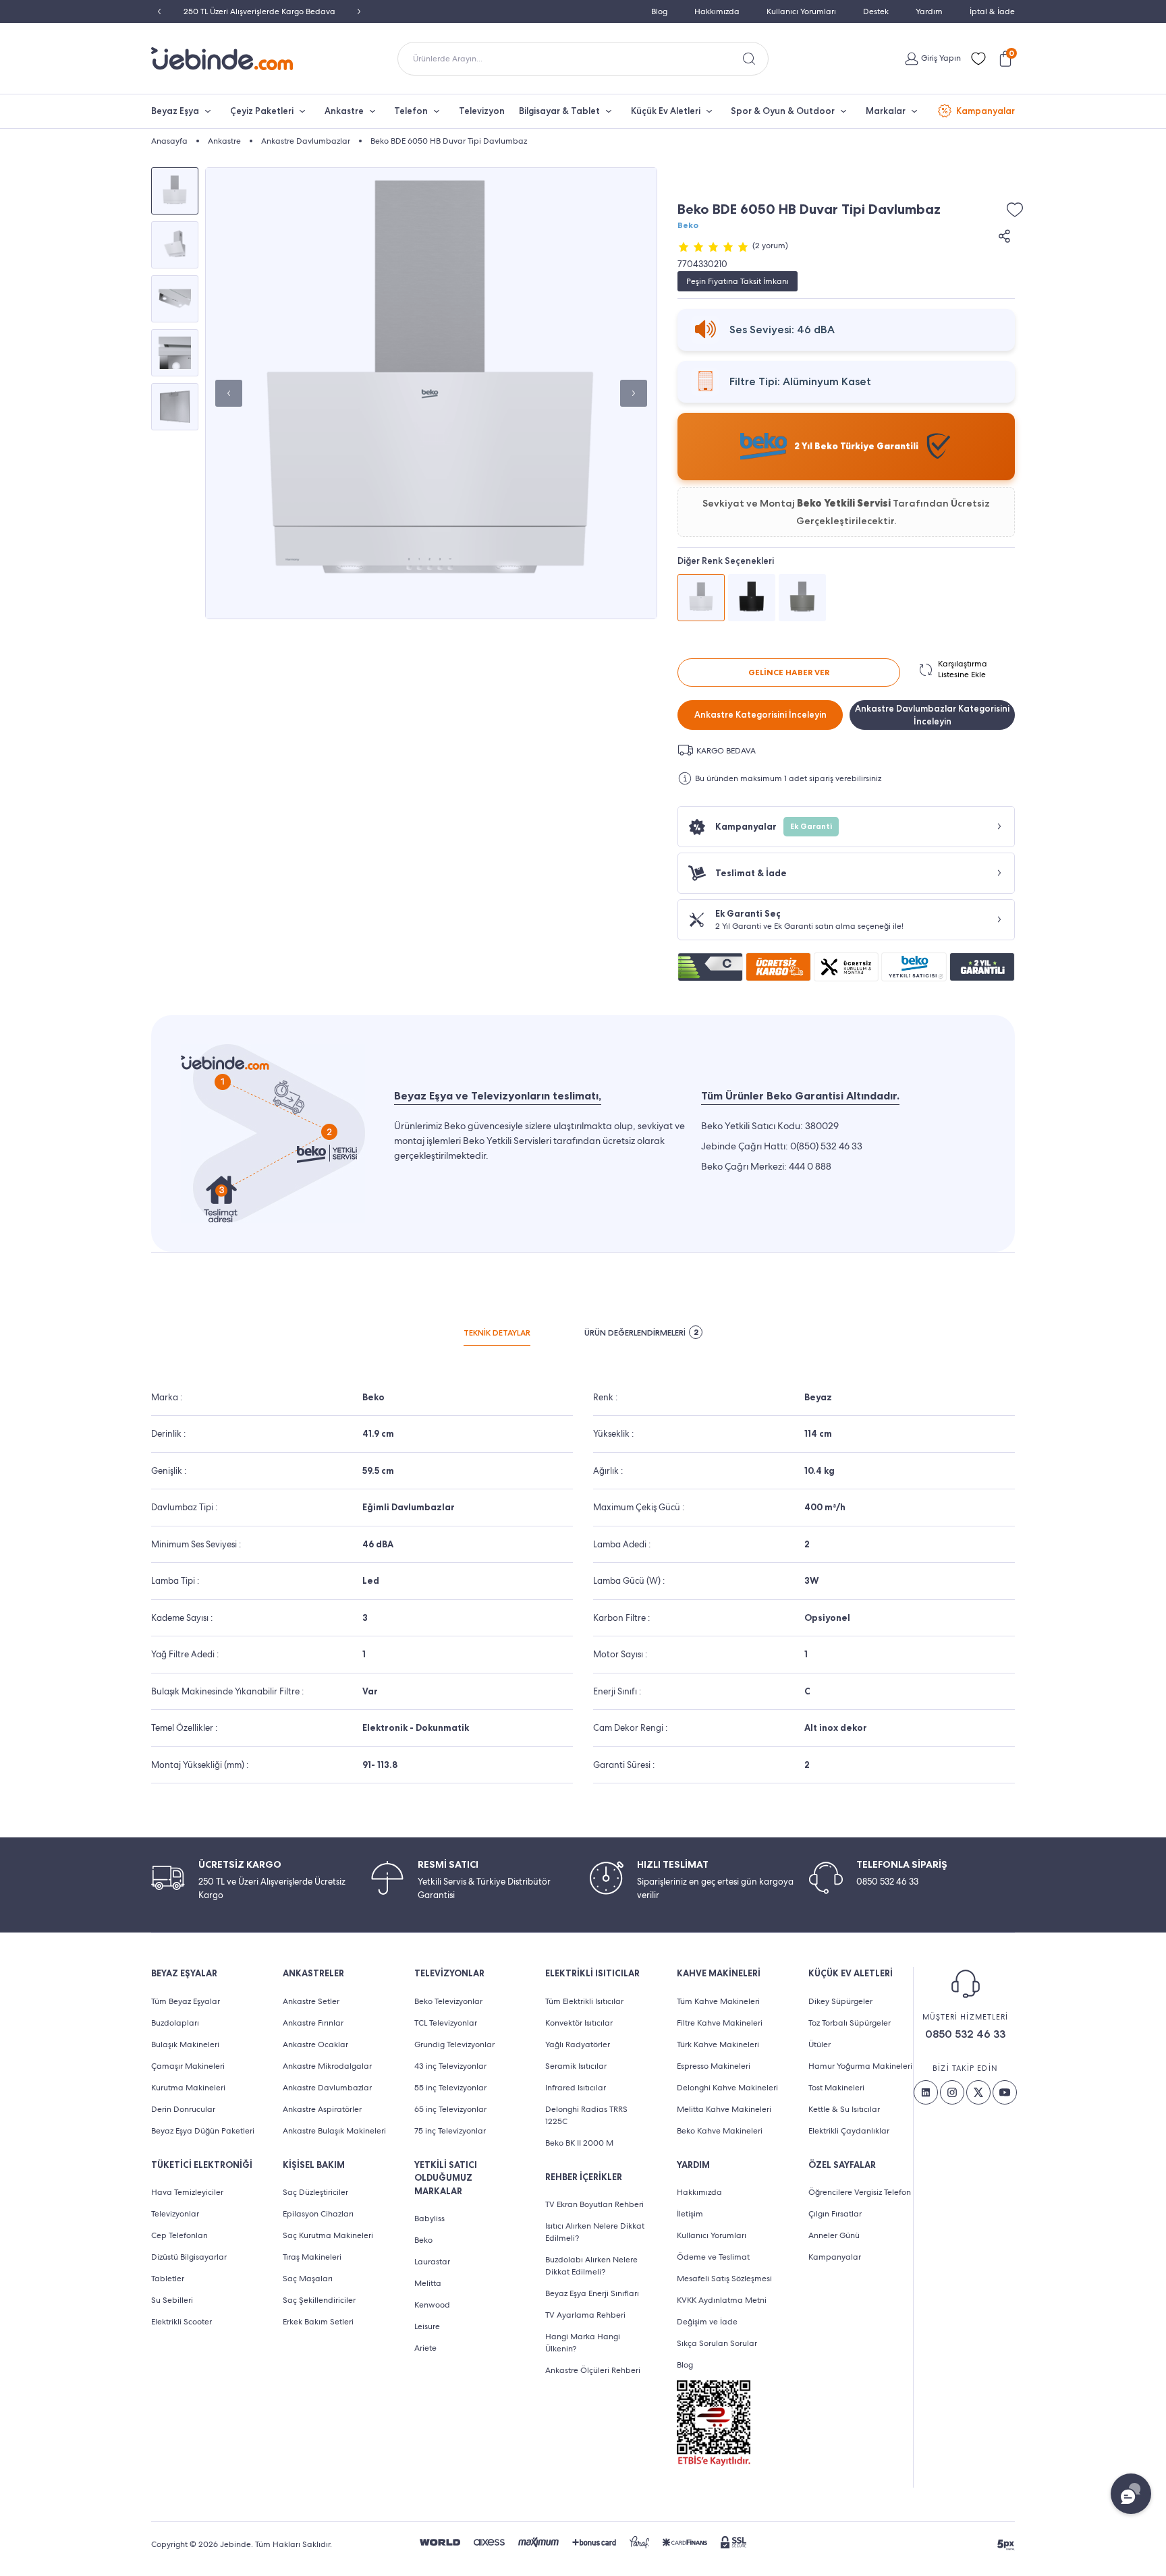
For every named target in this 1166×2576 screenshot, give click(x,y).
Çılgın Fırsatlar (835, 2214)
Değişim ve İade (707, 2322)
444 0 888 (810, 1166)
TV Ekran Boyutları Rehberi (594, 2204)
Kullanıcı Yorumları (801, 11)
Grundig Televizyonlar (454, 2044)
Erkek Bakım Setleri (318, 2322)
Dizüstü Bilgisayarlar (189, 2257)
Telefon (411, 111)
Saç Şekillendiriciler (319, 2300)
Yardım (929, 11)
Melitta (428, 2283)
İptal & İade (992, 11)
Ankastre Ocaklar (315, 2044)
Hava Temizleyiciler (187, 2192)
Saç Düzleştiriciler (315, 2192)
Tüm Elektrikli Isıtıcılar (584, 2001)
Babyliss (429, 2219)
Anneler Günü (834, 2235)
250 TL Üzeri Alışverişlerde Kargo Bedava (259, 11)
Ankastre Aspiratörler (322, 2109)
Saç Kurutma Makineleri (328, 2235)
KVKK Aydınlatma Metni (722, 2300)
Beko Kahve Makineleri (720, 2131)
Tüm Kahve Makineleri (718, 2001)
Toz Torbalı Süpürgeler (850, 2023)
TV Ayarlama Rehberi (585, 2315)
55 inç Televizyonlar (450, 2088)
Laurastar (432, 2262)
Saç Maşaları (308, 2279)
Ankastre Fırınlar (313, 2023)
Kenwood (432, 2305)
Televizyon (482, 111)
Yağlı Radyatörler (578, 2044)
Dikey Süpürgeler (840, 2001)
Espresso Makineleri (714, 2066)
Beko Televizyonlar (448, 2001)
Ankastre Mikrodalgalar (327, 2066)
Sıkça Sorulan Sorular (717, 2343)
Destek (876, 11)
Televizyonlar (175, 2214)
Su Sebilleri (172, 2300)
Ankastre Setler (311, 2001)
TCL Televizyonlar (446, 2023)
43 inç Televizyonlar (450, 2066)
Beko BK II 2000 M (579, 2143)
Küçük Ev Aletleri (666, 111)
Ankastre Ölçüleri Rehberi (593, 2370)
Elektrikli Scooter (182, 2322)
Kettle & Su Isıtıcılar (844, 2109)
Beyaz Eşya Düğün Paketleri (203, 2131)
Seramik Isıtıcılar (576, 2066)
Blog (659, 11)
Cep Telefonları (179, 2235)
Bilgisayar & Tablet (559, 111)
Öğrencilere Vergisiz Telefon (860, 2192)
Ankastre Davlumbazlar (327, 2088)
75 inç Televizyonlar (450, 2131)
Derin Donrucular (183, 2109)
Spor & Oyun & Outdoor (783, 111)
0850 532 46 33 (965, 2034)
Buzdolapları (175, 2023)
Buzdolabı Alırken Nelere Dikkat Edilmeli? (591, 2266)
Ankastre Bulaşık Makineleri (334, 2131)
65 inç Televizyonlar (450, 2109)
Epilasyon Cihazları (318, 2214)
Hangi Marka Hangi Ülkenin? (583, 2343)
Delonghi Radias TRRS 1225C (586, 2115)
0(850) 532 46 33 (826, 1146)
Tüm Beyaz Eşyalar (186, 2001)
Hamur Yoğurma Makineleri (860, 2066)
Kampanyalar (985, 111)
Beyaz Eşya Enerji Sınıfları (592, 2293)
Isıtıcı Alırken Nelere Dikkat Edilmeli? (595, 2232)
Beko (688, 225)
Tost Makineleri (836, 2088)
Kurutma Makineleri (188, 2088)
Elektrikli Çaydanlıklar (849, 2131)
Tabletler (168, 2279)
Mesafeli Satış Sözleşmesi (724, 2279)
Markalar (886, 111)
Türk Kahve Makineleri (718, 2044)
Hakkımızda (717, 11)
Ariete (425, 2348)
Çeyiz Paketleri (262, 111)
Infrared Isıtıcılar (576, 2088)
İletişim (690, 2214)
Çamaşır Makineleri (188, 2066)
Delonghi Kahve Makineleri (727, 2088)
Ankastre (344, 111)
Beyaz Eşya (175, 111)
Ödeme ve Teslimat (713, 2257)
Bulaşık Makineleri (185, 2044)
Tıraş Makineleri (312, 2257)
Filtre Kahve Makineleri (720, 2023)
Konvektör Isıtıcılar (579, 2023)
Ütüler (820, 2044)
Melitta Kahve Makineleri (724, 2109)
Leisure (427, 2326)
